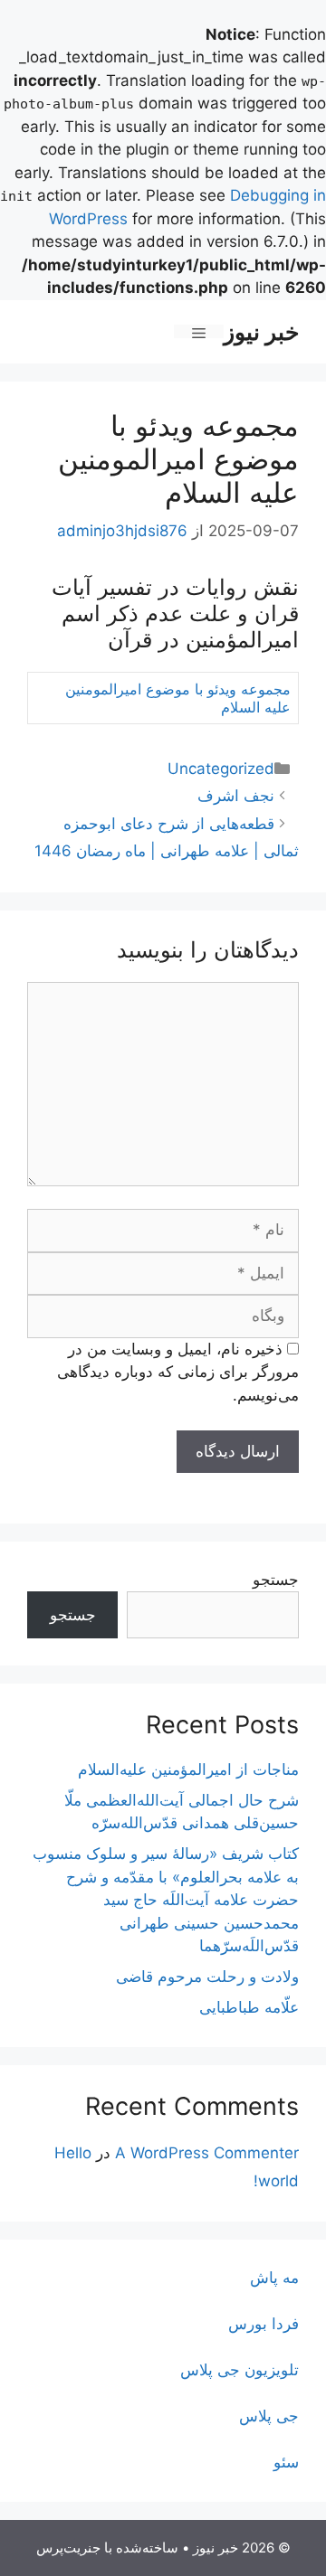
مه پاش (274, 2278)
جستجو (276, 1580)
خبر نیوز (261, 332)
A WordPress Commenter (207, 2153)
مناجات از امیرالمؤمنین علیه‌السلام (188, 1769)
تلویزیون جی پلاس (240, 2370)
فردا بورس (264, 2324)
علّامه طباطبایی (249, 2007)
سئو (286, 2462)
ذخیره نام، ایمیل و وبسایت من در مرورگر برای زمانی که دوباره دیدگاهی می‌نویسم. (178, 1372)
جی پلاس (269, 2416)
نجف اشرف (236, 796)
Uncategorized (221, 769)
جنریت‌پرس (68, 2548)
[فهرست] (199, 331)
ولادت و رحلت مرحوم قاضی (207, 1977)
